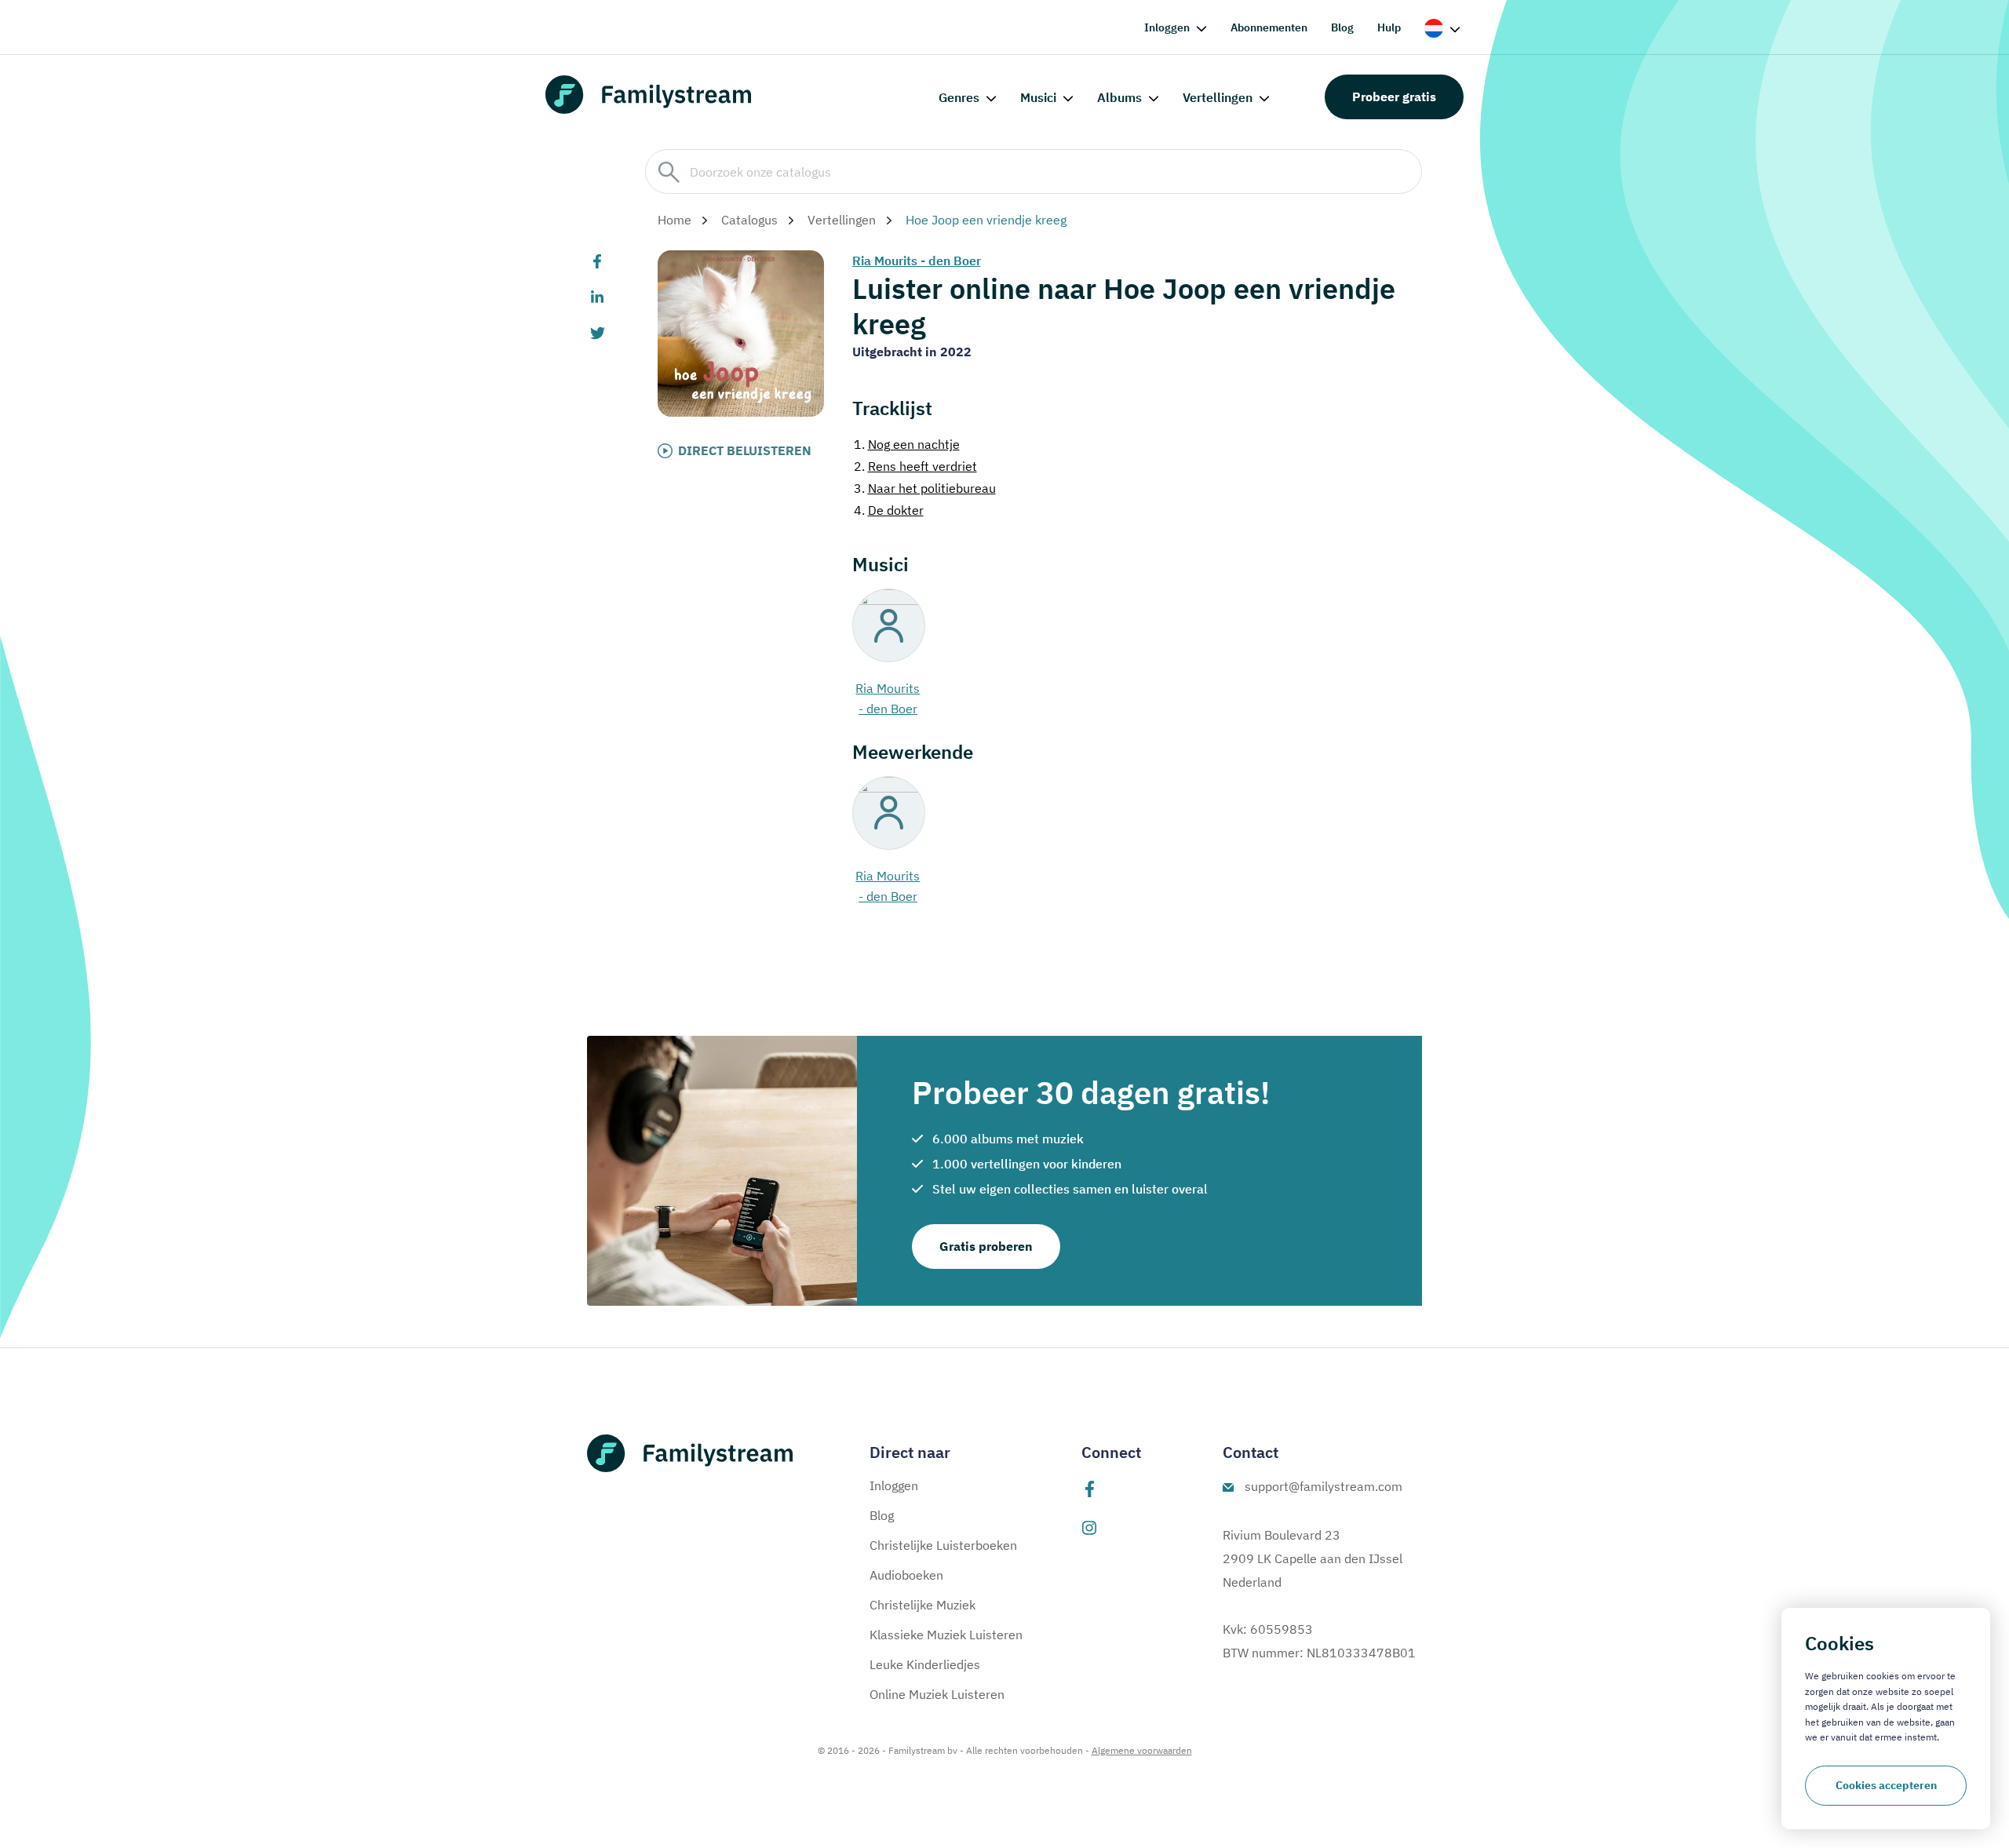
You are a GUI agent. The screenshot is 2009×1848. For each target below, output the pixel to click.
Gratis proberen (986, 1246)
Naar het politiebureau (925, 488)
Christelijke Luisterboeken (943, 1545)
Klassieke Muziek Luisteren (946, 1635)
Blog (1342, 27)
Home (675, 220)
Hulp (1389, 27)
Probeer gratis (1394, 97)
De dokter (889, 510)
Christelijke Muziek (922, 1605)
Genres (959, 97)
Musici (1038, 97)
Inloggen (1167, 27)
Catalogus (749, 220)
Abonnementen (1269, 27)
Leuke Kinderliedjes (925, 1664)
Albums (1119, 97)
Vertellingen (1218, 97)
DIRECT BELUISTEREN (745, 450)
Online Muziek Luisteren (937, 1694)
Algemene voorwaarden (1142, 1750)
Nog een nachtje (907, 444)
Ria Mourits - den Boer (917, 261)
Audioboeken (906, 1575)
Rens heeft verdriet (915, 466)
